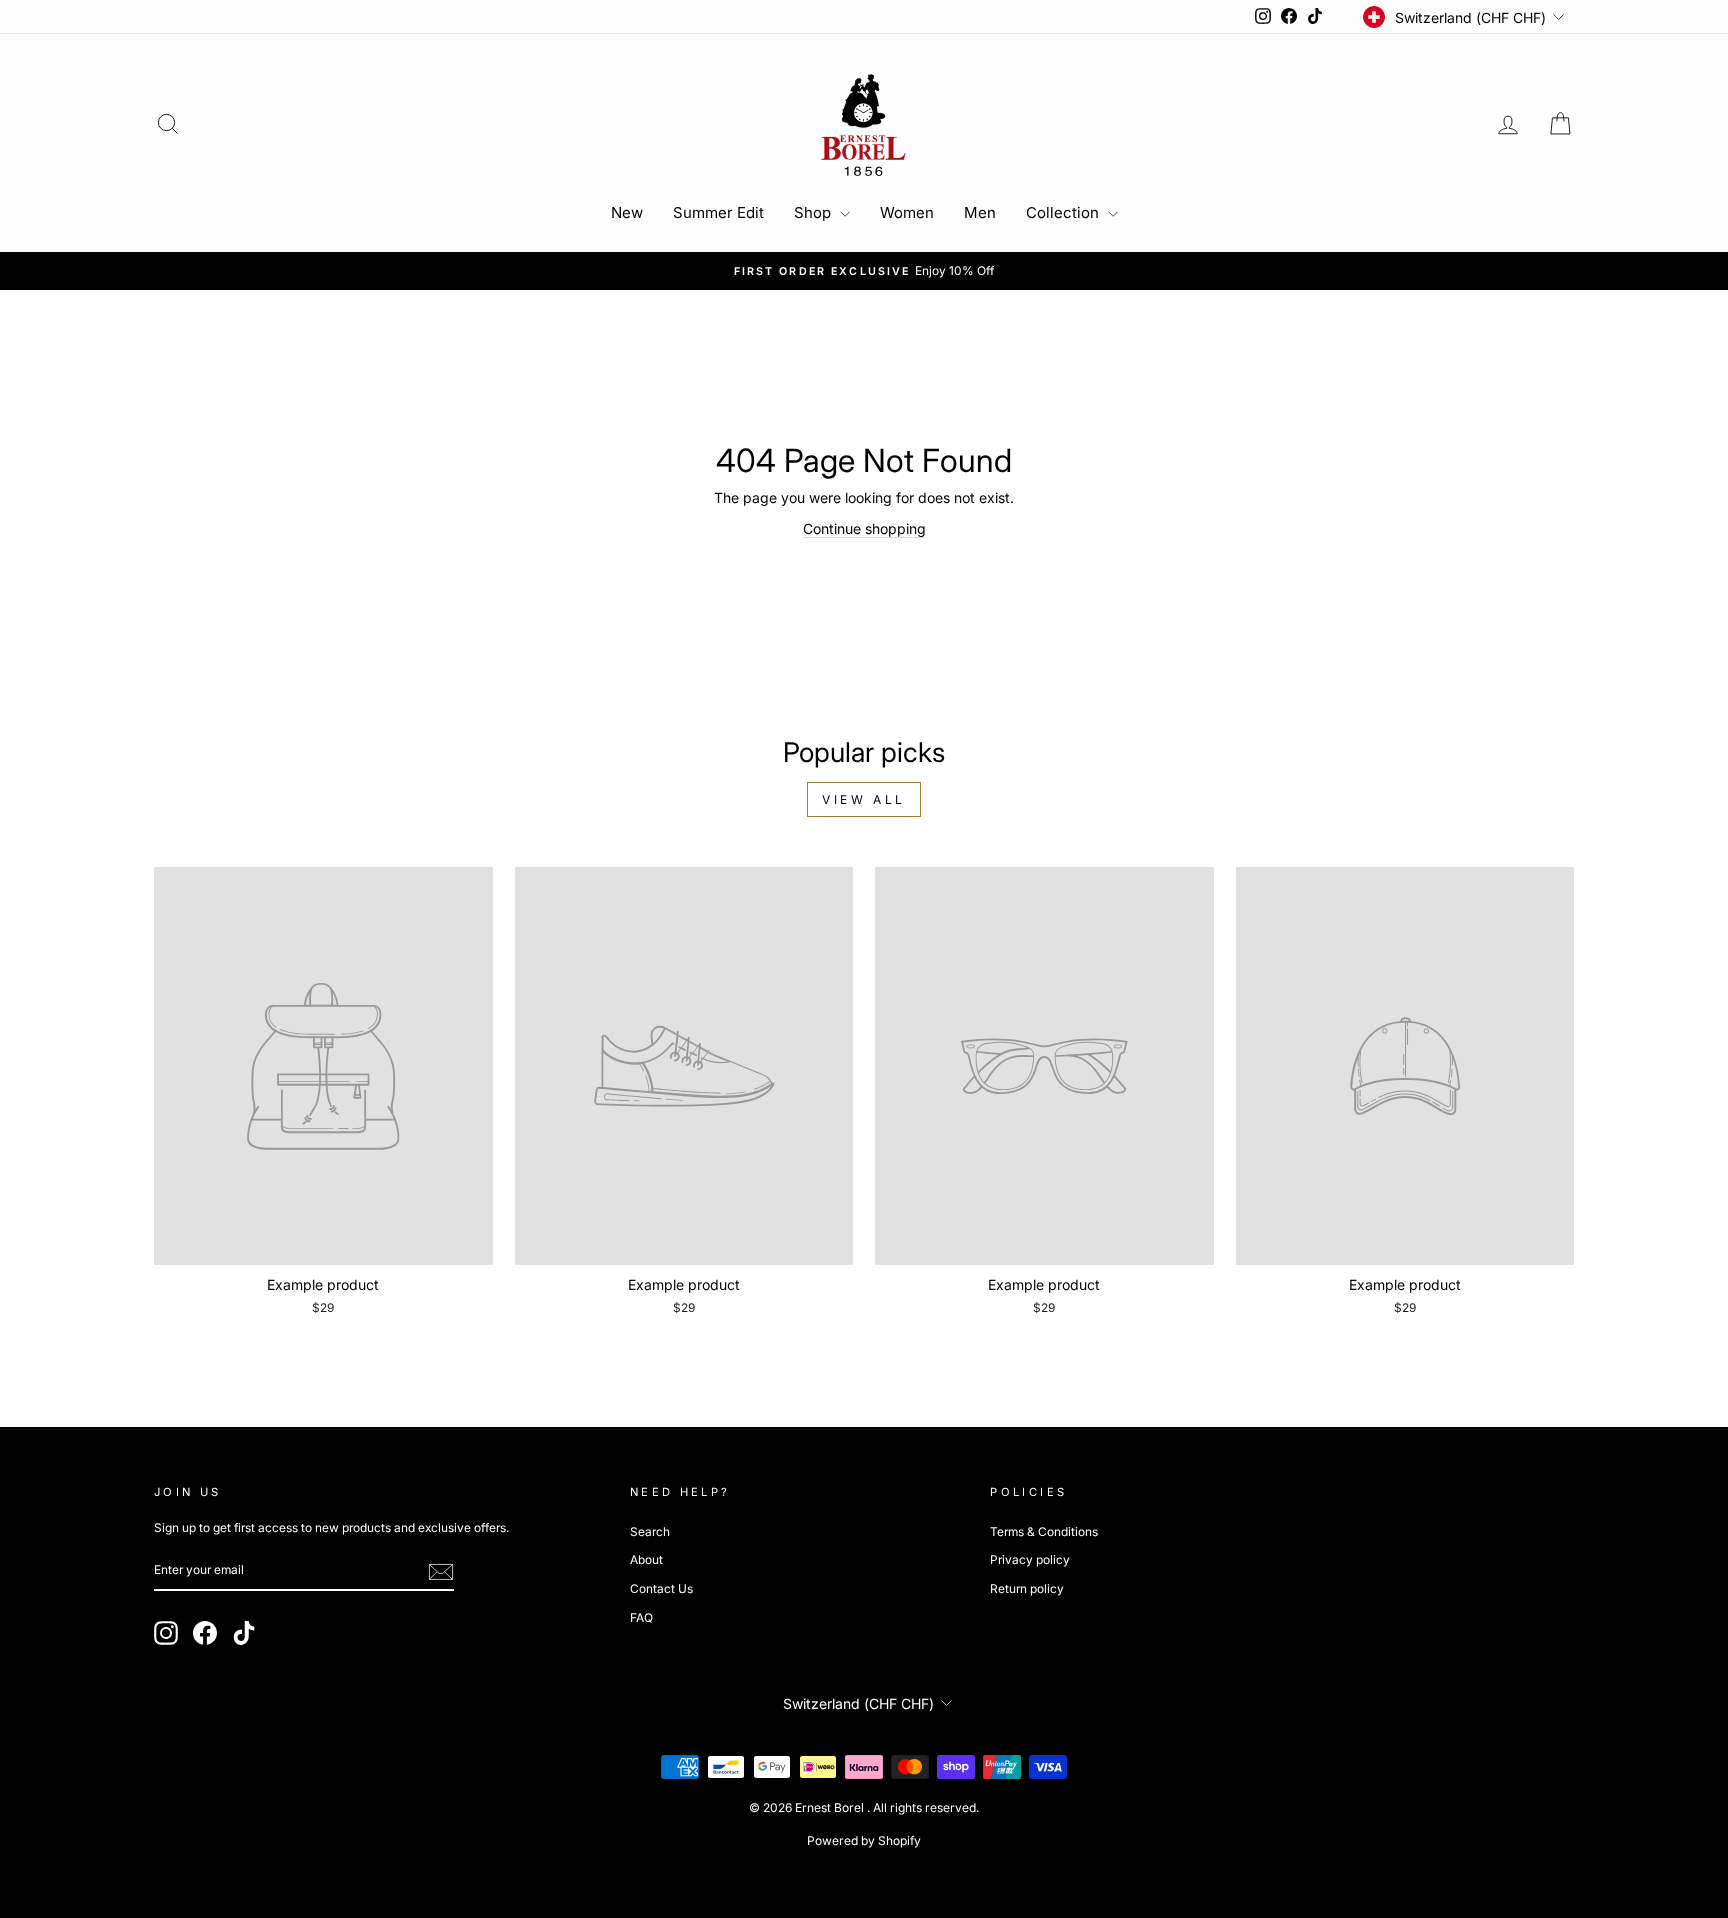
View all (864, 799)
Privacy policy (1030, 1559)
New (627, 212)
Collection (1064, 212)
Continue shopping (864, 528)
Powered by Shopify (864, 1840)
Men (980, 212)
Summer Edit (718, 212)
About (646, 1559)
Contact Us (661, 1588)
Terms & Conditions (1044, 1531)
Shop (814, 212)
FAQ (641, 1617)
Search (650, 1531)
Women (907, 212)
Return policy (1027, 1588)
